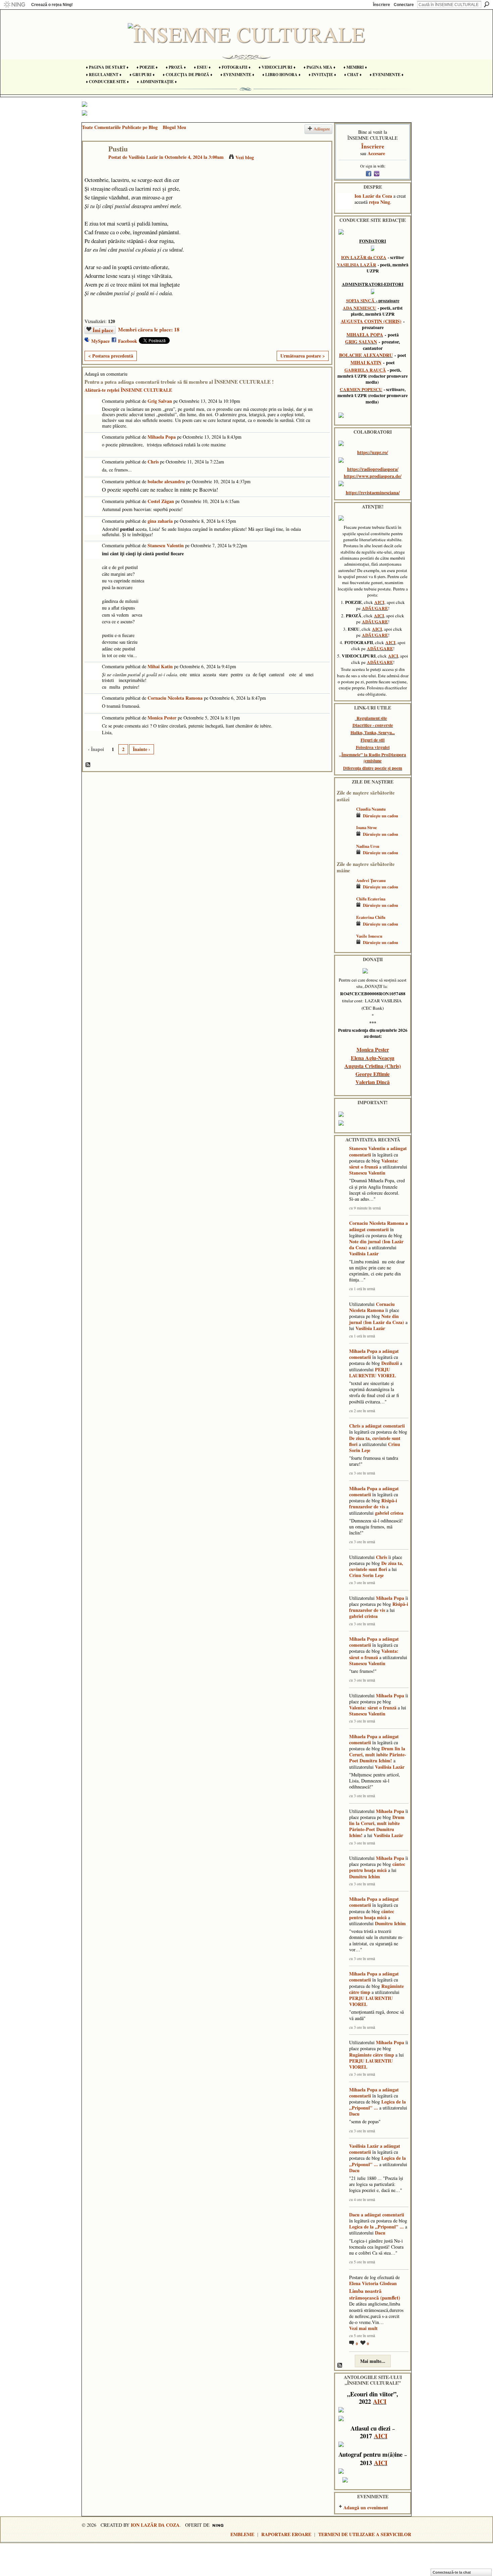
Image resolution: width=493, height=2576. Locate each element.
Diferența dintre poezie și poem (373, 768)
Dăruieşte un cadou (380, 816)
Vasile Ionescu (369, 936)
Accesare (376, 153)
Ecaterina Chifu (371, 917)
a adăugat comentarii (378, 1226)
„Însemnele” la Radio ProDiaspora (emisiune (373, 758)
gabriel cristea (389, 1513)
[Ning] (14, 5)
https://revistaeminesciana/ (373, 492)
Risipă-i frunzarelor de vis (373, 1503)
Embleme (242, 2534)
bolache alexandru (166, 481)
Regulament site (372, 718)
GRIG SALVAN (361, 342)
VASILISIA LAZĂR (357, 265)
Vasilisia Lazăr (143, 157)
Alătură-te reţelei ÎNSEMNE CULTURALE (128, 390)
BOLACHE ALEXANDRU (366, 355)
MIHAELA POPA (365, 335)
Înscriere (381, 5)
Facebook (128, 341)
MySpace (100, 341)
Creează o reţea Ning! (52, 5)
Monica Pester (162, 718)
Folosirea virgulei (373, 747)
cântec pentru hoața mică (377, 1867)
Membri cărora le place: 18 (149, 329)
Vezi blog (245, 157)
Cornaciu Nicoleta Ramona (175, 698)
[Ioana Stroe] (345, 837)
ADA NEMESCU (360, 308)
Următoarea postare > (303, 356)
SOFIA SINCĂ (360, 301)
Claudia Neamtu (371, 809)
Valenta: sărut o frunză (374, 1164)
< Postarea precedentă (111, 356)
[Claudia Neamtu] (345, 819)
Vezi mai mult (363, 2328)
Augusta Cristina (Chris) (373, 1066)
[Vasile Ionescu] (345, 946)
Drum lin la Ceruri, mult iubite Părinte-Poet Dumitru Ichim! (378, 1754)
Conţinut (88, 765)
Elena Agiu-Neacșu (373, 1058)
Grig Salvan (160, 401)
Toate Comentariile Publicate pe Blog (120, 127)
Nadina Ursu (368, 846)
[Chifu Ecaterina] (345, 909)
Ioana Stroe (367, 827)
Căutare (487, 4)
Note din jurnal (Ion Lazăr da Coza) (376, 1244)
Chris (153, 462)
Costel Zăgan (161, 501)
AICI (379, 602)
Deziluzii (390, 1363)
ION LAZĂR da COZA (364, 257)
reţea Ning (379, 202)
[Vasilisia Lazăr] (94, 163)
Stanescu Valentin (166, 545)
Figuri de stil (373, 740)
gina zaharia (160, 521)
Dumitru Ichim (365, 1876)
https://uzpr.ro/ (373, 452)
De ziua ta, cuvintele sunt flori (375, 1441)
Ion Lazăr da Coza (373, 196)
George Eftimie (373, 1074)
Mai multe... (373, 2361)
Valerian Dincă (373, 1082)
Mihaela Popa (162, 437)
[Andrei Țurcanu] (345, 890)
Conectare (404, 5)
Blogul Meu (174, 127)
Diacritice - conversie (373, 725)
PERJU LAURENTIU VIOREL (372, 1372)
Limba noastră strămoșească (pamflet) (375, 2294)
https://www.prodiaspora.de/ (373, 476)
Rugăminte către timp (372, 2055)
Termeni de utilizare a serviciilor (365, 2534)
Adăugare (322, 129)
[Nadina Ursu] (345, 856)
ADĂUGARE (375, 608)
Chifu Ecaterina (371, 899)
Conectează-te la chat (452, 2572)
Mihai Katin (160, 666)
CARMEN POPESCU (361, 389)
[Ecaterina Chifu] (345, 927)
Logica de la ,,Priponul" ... (377, 2105)
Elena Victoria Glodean (373, 2283)
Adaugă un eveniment (366, 2507)
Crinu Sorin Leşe (366, 1575)
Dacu (354, 2114)
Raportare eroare (286, 2534)
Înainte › (142, 749)
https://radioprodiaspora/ (373, 469)
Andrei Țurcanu (371, 880)
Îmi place (103, 330)
